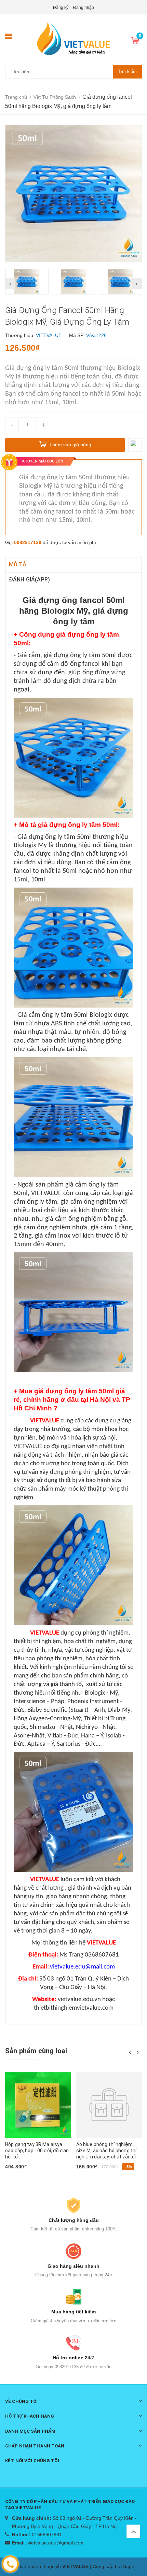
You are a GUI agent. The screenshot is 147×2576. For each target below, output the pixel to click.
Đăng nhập (84, 8)
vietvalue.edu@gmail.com (56, 2543)
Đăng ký (61, 8)
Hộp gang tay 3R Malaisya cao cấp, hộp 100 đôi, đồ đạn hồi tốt (37, 2151)
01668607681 (47, 2535)
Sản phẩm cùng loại (36, 2051)
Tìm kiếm (127, 71)
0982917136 (28, 542)
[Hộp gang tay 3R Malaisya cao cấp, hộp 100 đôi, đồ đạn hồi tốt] (38, 2105)
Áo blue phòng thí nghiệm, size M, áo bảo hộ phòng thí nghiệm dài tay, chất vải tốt (107, 2151)
